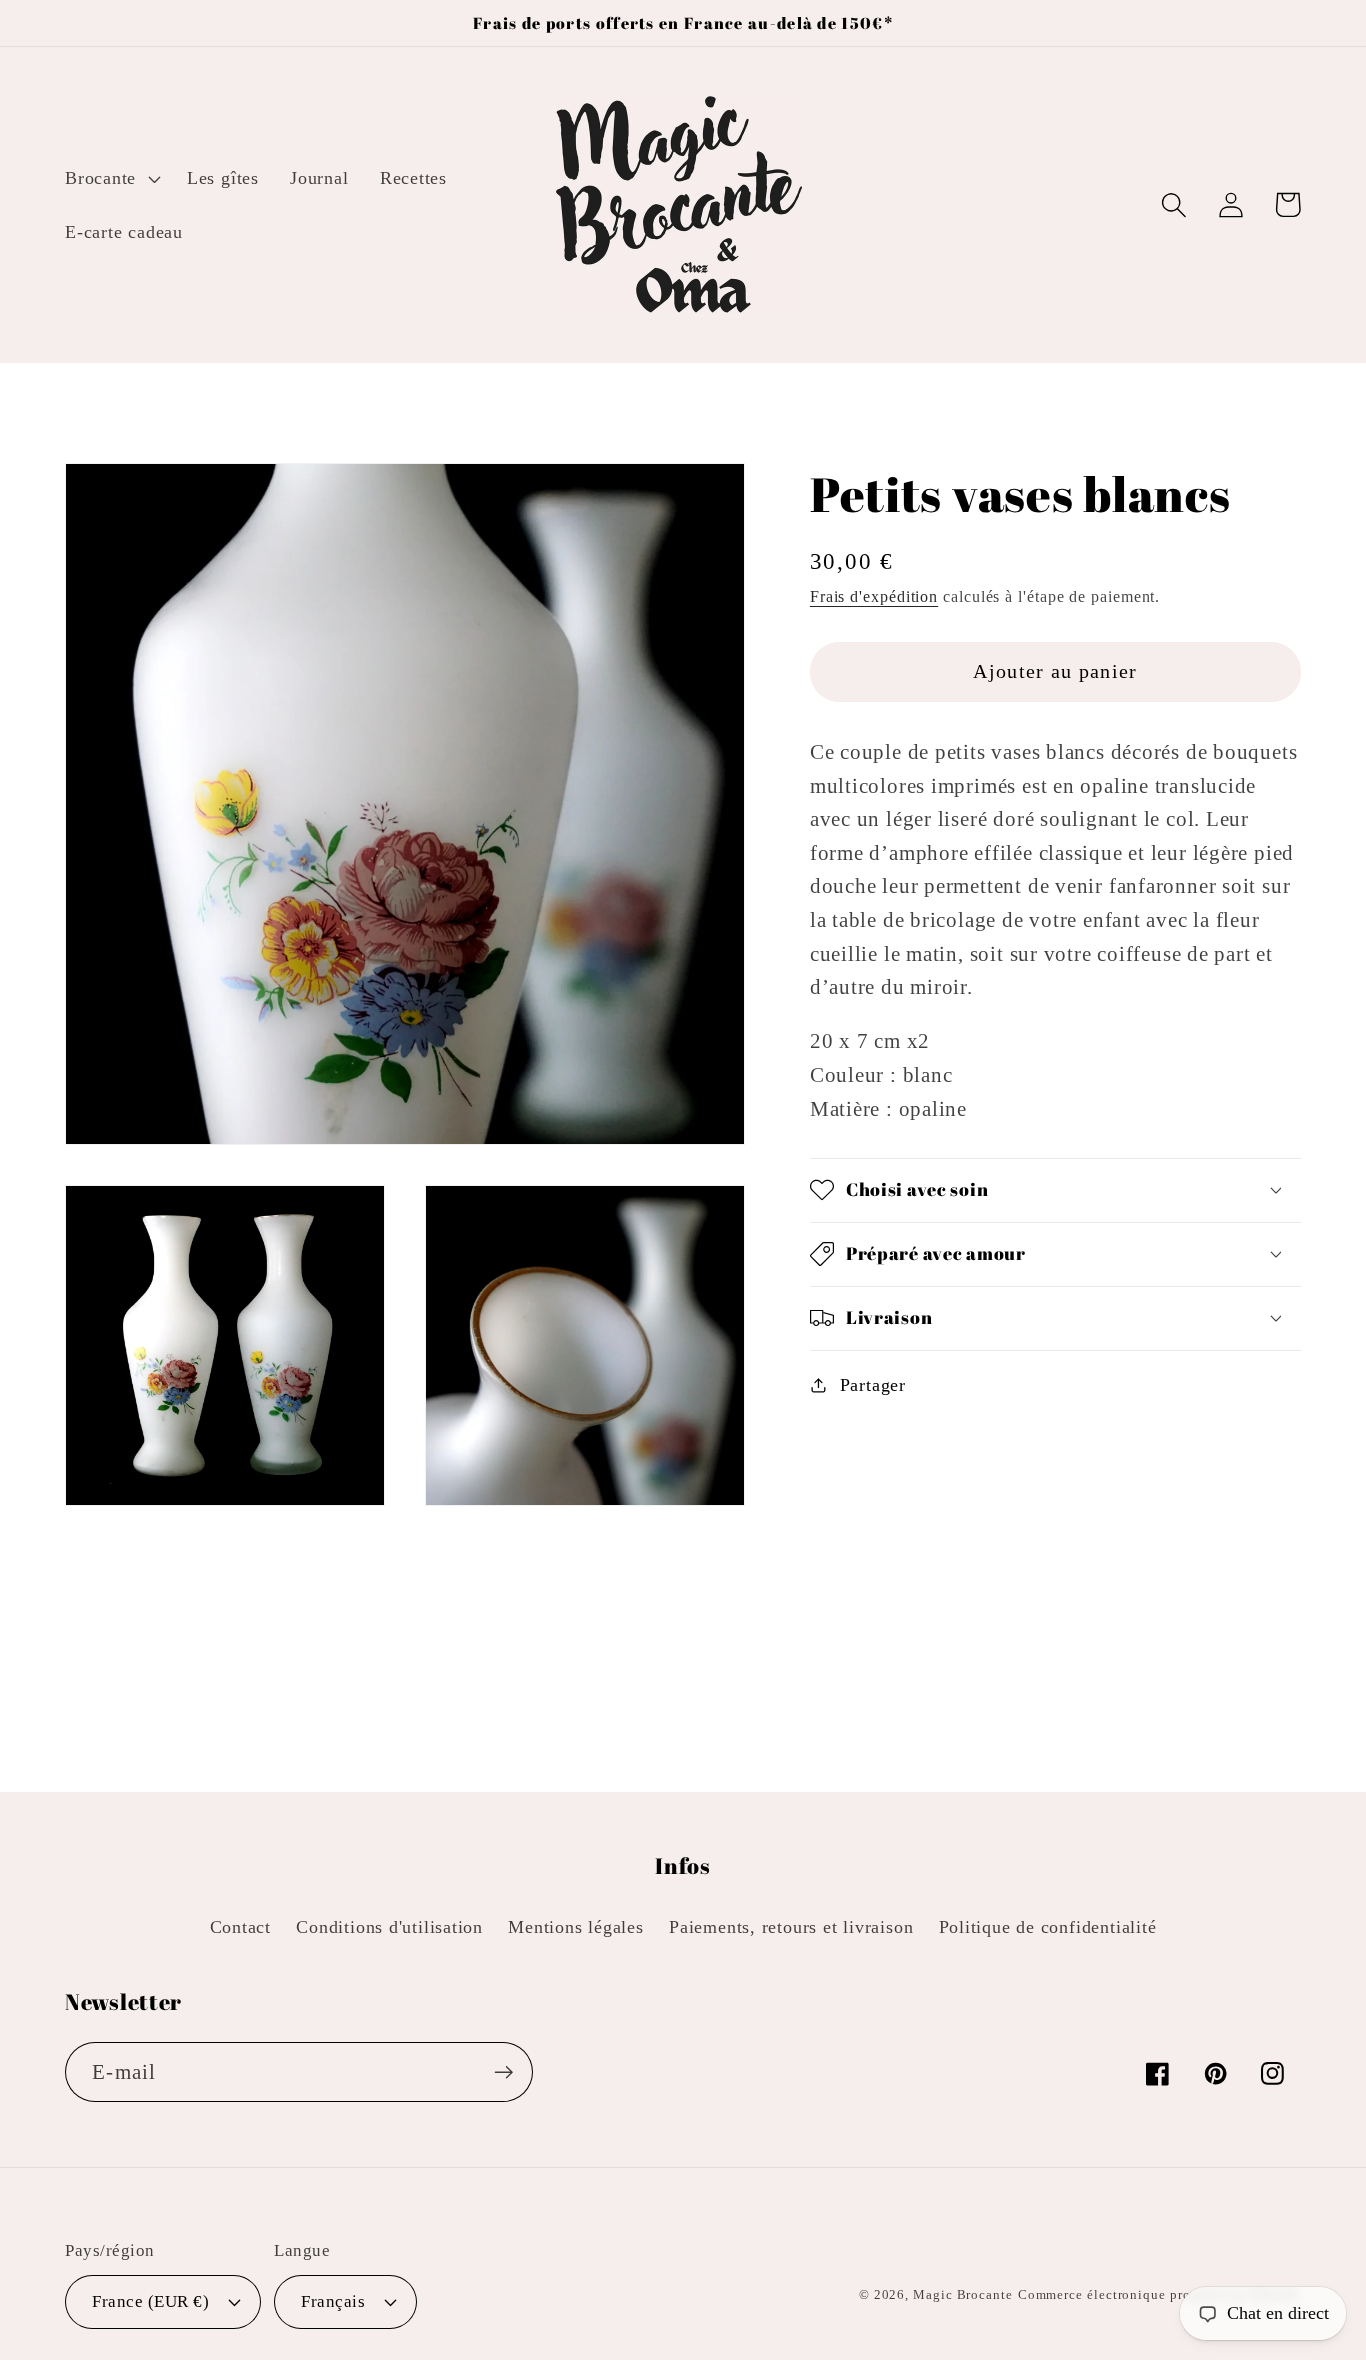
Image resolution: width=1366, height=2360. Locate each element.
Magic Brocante (963, 2294)
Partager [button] (873, 1385)
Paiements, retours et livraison (791, 1927)
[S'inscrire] (503, 2072)
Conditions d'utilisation (389, 1927)
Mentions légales (575, 1927)
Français (333, 2301)
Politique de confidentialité (1048, 1927)
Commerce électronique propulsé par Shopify (1159, 2294)
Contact (240, 1927)
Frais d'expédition (874, 596)
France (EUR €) (150, 2301)
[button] (110, 178)
